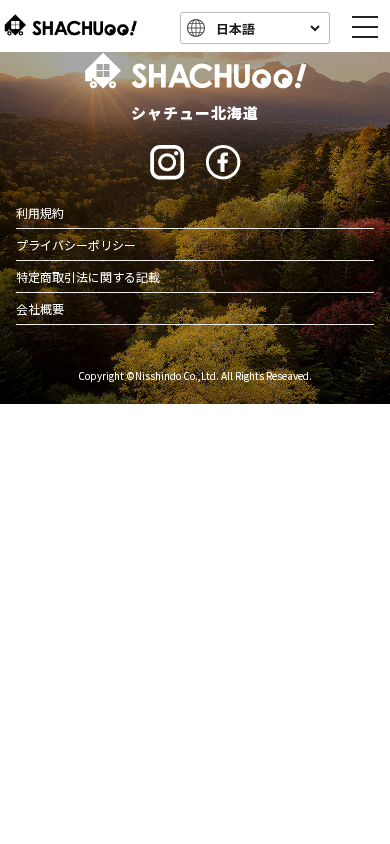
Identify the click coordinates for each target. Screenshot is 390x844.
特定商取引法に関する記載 (88, 276)
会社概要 (40, 308)
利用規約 (40, 212)
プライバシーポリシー (76, 244)
